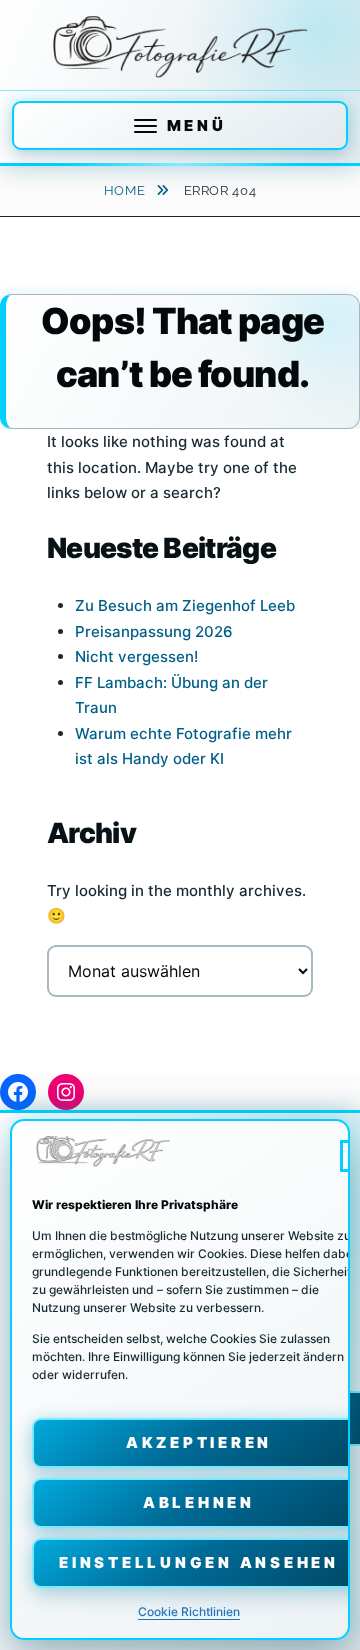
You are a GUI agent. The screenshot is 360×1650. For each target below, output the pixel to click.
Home (126, 190)
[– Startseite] (180, 47)
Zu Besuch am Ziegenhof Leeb (185, 605)
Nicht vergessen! (136, 656)
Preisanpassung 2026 (154, 631)
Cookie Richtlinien (189, 1611)
